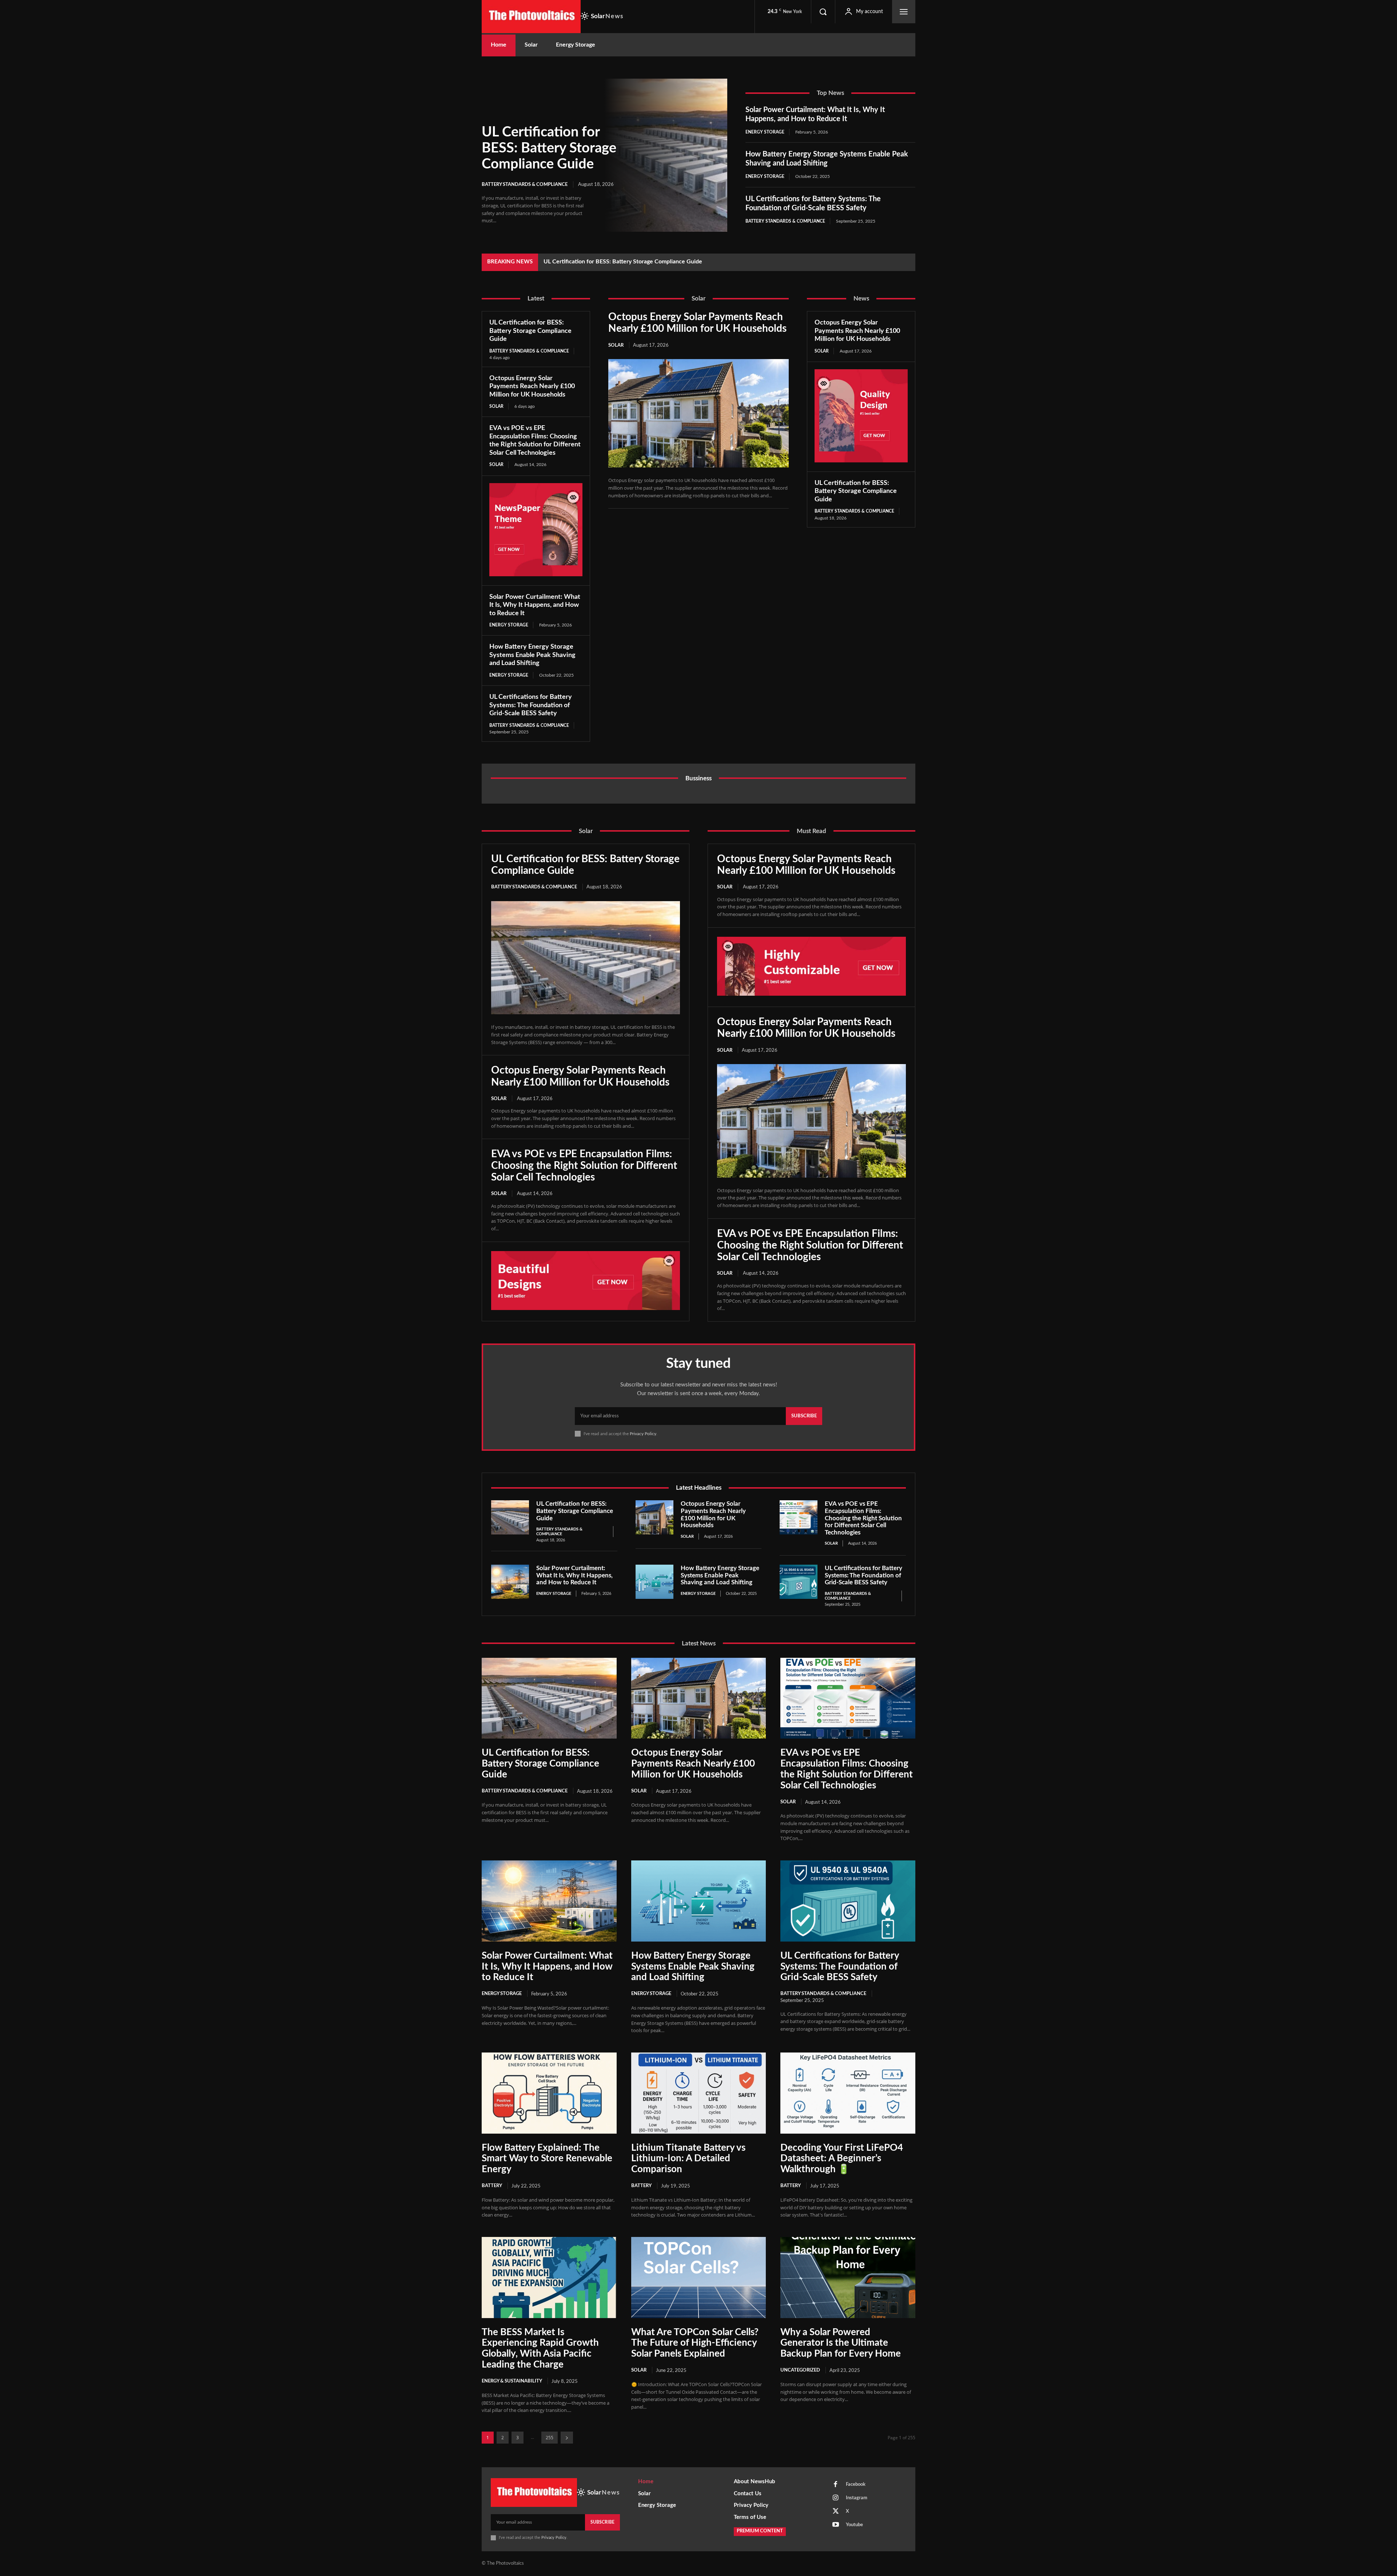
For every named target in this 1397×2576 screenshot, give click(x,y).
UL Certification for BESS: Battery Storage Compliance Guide (549, 148)
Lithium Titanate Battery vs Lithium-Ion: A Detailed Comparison (688, 2159)
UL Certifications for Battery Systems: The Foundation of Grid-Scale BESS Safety (531, 705)
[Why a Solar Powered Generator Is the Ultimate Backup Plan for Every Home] (848, 2277)
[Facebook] (836, 2485)
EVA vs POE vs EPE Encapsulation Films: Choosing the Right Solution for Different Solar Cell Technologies (584, 1166)
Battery (492, 2186)
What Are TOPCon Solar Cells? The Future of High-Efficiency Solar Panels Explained (695, 2343)
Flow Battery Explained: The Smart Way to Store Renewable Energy (547, 2159)
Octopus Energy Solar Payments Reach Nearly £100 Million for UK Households (645, 262)
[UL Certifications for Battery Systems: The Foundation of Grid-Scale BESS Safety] (799, 1582)
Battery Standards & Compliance (525, 185)
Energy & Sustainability (512, 2381)
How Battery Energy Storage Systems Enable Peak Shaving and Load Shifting (532, 655)
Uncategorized (800, 2370)
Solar (496, 406)
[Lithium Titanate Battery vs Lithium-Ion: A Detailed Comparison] (699, 2093)
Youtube (854, 2525)
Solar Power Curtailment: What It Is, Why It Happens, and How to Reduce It (535, 605)
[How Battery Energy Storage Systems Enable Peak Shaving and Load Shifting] (654, 1582)
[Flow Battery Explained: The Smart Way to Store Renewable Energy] (549, 2093)
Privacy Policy (643, 1434)
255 (550, 2438)
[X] (836, 2512)
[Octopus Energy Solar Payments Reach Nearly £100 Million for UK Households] (698, 413)
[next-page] (567, 2438)
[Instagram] (836, 2498)
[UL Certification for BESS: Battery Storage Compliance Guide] (666, 155)
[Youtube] (836, 2525)
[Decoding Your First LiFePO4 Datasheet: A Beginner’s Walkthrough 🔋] (848, 2093)
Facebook (856, 2485)
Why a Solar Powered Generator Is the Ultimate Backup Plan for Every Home (841, 2343)
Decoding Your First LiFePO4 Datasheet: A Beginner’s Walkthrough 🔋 (842, 2159)
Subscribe (804, 1416)
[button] (823, 12)
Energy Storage (765, 132)
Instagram (857, 2498)
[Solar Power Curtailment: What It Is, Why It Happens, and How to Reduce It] (510, 1582)
